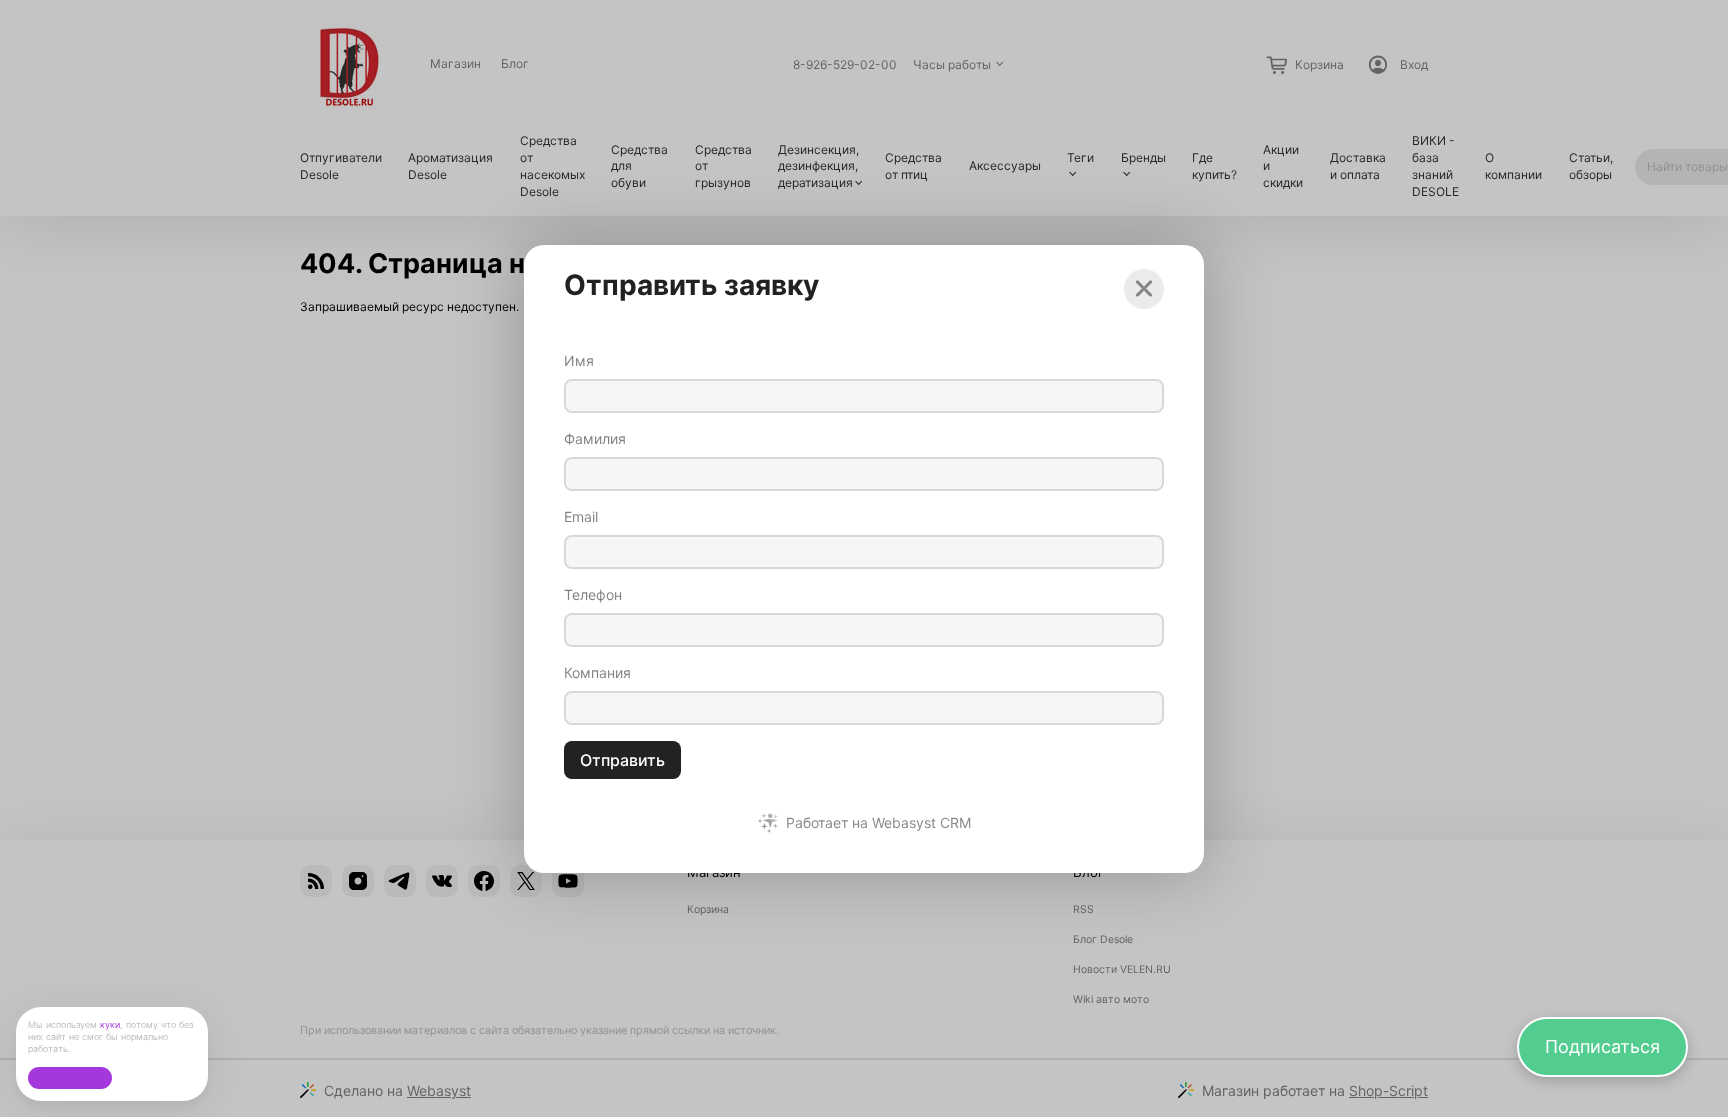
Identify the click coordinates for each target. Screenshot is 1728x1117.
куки (110, 1024)
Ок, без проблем (69, 1077)
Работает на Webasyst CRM (878, 823)
